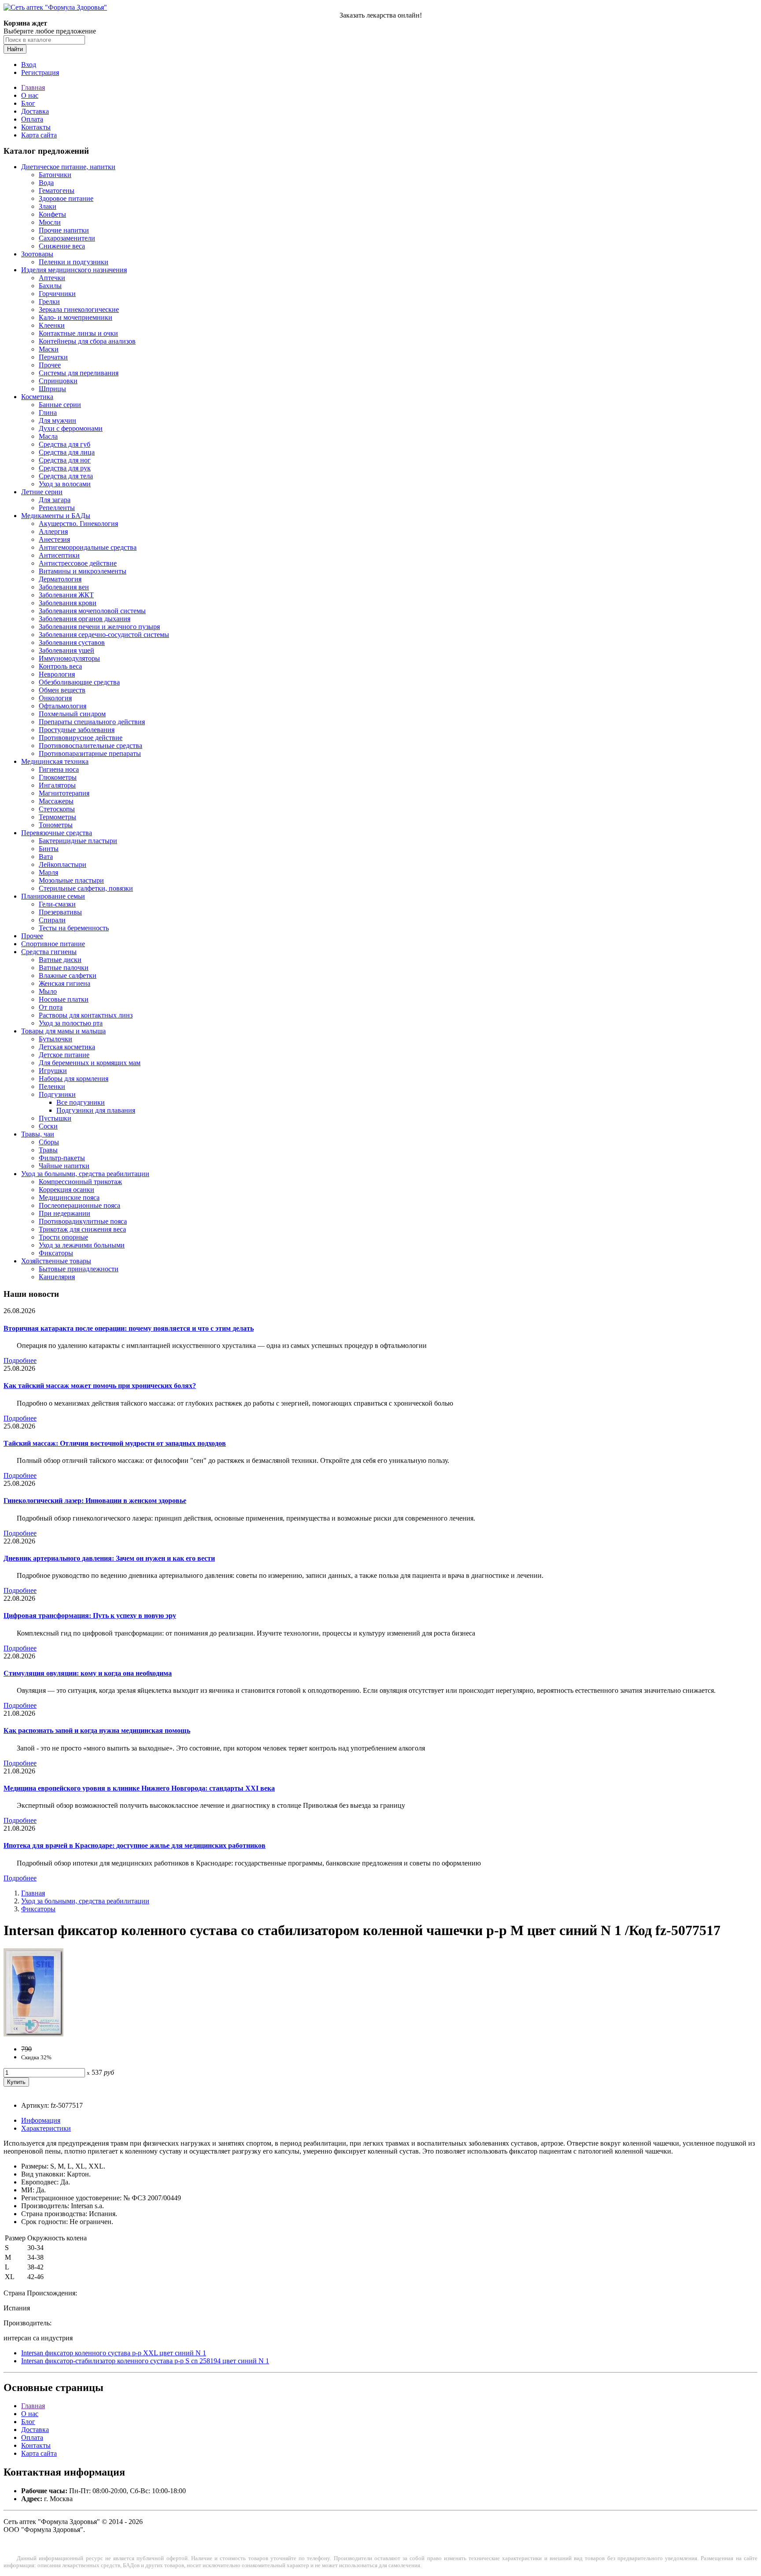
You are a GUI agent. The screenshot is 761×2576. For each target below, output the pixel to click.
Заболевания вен (64, 587)
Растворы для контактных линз (86, 1015)
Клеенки (52, 325)
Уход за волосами (65, 484)
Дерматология (60, 579)
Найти (15, 49)
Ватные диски (60, 960)
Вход (29, 65)
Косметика (37, 397)
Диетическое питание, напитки (68, 167)
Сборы (49, 1142)
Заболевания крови (68, 603)
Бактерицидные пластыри (78, 841)
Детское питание (64, 1055)
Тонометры (56, 825)
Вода (46, 183)
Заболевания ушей (66, 650)
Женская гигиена (65, 983)
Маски (49, 349)
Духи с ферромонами (71, 428)
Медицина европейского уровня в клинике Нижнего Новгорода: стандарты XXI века (139, 1788)
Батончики (55, 175)
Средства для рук (65, 468)
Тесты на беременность (74, 928)
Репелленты (57, 508)
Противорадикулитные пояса (83, 1221)
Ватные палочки (64, 968)
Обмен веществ (62, 690)
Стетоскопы (57, 809)
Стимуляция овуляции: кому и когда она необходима (88, 1673)
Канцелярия (57, 1277)
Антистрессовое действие (78, 563)
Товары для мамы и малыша (63, 1031)
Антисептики (59, 555)
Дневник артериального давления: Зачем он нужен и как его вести (109, 1558)
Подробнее (20, 1360)
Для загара (55, 500)
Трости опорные (63, 1237)
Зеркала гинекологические (79, 309)
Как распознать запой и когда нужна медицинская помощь (97, 1730)
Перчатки (53, 357)
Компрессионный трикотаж (80, 1182)
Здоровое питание (66, 198)
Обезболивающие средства (79, 682)
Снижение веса (62, 246)
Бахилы (50, 286)
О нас (30, 95)
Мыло (48, 991)
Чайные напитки (64, 1166)
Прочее (50, 365)
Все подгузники (81, 1102)
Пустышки (55, 1118)
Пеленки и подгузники (74, 262)
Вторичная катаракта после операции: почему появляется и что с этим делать (129, 1328)
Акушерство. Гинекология (78, 524)
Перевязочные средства (57, 833)
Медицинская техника (55, 761)
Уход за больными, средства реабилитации (85, 1174)
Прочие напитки (64, 230)
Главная (33, 87)
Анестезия (54, 539)
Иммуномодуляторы (69, 658)
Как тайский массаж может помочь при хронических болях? (100, 1386)
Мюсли (50, 222)
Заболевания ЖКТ (66, 595)
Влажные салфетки (68, 975)
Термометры (57, 817)
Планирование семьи (53, 896)
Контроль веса (60, 666)
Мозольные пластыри (71, 880)
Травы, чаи (38, 1134)
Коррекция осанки (66, 1190)
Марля (48, 872)
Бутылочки (55, 1039)
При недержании (65, 1213)
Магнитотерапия (64, 793)
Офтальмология (63, 706)
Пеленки (52, 1086)
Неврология (57, 674)
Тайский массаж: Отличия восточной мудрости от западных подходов (115, 1443)
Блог (28, 103)
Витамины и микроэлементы (83, 571)
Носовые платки (64, 999)
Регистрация (40, 72)
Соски (48, 1126)
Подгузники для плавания (96, 1110)
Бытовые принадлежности (79, 1269)
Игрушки (53, 1071)
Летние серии (42, 492)
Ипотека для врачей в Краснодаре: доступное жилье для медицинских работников (135, 1845)
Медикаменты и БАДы (56, 516)
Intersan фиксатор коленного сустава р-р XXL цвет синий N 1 (114, 2353)
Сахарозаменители (67, 238)
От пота (51, 1007)
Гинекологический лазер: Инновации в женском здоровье (95, 1501)
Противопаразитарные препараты (90, 753)
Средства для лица (67, 452)
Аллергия (53, 531)
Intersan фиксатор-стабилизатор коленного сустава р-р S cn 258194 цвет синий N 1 (145, 2361)
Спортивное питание (53, 944)
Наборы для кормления (74, 1079)
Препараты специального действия (92, 722)
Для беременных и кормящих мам (90, 1063)
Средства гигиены (49, 952)
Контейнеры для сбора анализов (87, 341)
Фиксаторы (56, 1253)
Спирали (52, 920)
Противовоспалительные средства (91, 746)
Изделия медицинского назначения (74, 270)
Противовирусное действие (81, 738)
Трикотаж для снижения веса (82, 1229)
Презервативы (60, 912)
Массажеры (56, 801)
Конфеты (52, 214)
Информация (41, 2120)
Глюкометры (58, 777)
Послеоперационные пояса (79, 1205)
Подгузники (57, 1094)
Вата (46, 857)
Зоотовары (37, 254)
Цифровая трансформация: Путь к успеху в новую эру (90, 1616)
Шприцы (52, 389)
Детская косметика (67, 1047)
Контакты (36, 127)
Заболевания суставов (72, 642)
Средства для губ (65, 444)
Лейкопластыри (63, 864)
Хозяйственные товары (56, 1261)
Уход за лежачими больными (82, 1245)
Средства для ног (65, 460)
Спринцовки (58, 381)
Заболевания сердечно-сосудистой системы (104, 635)
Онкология (55, 698)
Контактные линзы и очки (78, 333)
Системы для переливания (79, 373)
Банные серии (60, 405)
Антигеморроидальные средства (88, 547)
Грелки (49, 302)
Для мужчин (57, 420)
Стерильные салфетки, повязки (86, 888)
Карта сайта (39, 135)
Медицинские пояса (69, 1197)
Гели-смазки (57, 904)
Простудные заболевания (77, 730)
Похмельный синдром (72, 714)
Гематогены (57, 191)
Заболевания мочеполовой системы (92, 611)
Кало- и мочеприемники (76, 317)
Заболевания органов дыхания (85, 619)
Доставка (35, 111)
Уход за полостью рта (71, 1023)
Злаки (48, 206)
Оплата (32, 119)
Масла (48, 436)
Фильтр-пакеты (62, 1158)
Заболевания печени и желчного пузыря (99, 627)
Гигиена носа (59, 769)
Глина (48, 413)
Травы (48, 1150)
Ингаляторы (57, 785)
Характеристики (46, 2128)
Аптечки (52, 278)
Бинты (49, 849)
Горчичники (57, 294)
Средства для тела (66, 476)
